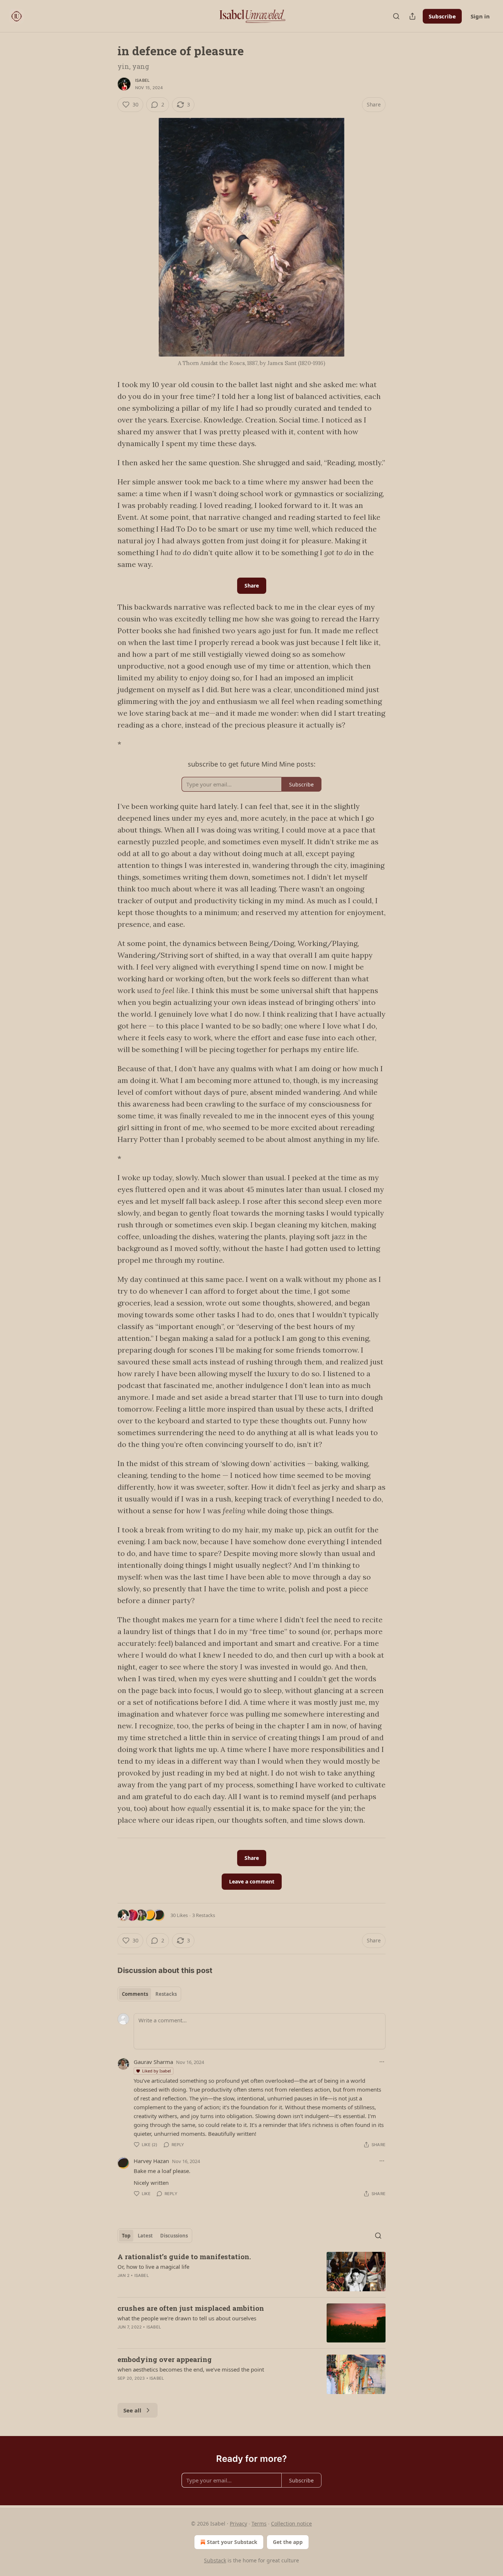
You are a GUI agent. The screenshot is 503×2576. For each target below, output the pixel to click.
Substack (215, 2560)
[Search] (396, 16)
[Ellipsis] (382, 2062)
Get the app (288, 2542)
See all (132, 2410)
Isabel (142, 80)
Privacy (238, 2524)
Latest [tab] (145, 2236)
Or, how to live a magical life (153, 2267)
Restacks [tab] (166, 1994)
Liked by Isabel (156, 2071)
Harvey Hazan (151, 2161)
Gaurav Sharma (153, 2062)
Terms (259, 2524)
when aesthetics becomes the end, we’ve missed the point (191, 2369)
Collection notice (291, 2524)
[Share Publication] (412, 16)
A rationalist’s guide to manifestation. (184, 2256)
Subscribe (442, 16)
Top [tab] (126, 2236)
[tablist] (149, 1994)
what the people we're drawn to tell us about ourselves (187, 2318)
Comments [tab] (135, 1994)
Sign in (480, 16)
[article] (251, 2272)
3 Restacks (204, 1915)
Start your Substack (232, 2542)
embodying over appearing (165, 2359)
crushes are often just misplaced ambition (191, 2308)
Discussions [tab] (174, 2236)
